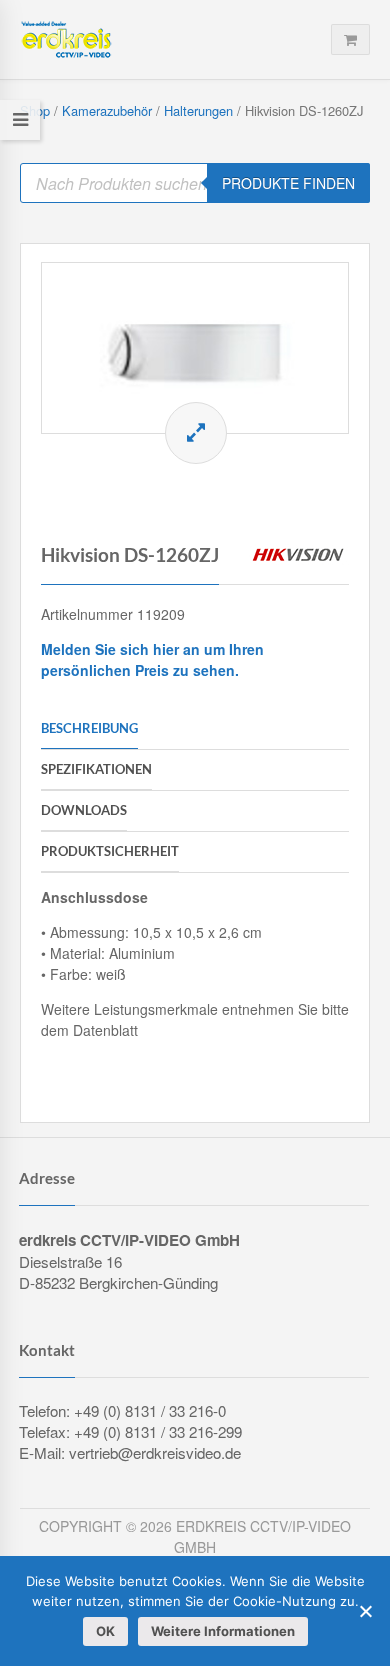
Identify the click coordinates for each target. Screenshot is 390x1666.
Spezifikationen (96, 769)
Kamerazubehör (107, 110)
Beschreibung (89, 728)
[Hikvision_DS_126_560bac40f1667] (195, 348)
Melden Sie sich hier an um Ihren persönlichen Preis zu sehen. (152, 659)
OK (105, 1631)
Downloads (84, 810)
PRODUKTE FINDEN (288, 183)
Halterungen (198, 110)
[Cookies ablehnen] (365, 1611)
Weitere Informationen (223, 1631)
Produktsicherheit (110, 851)
